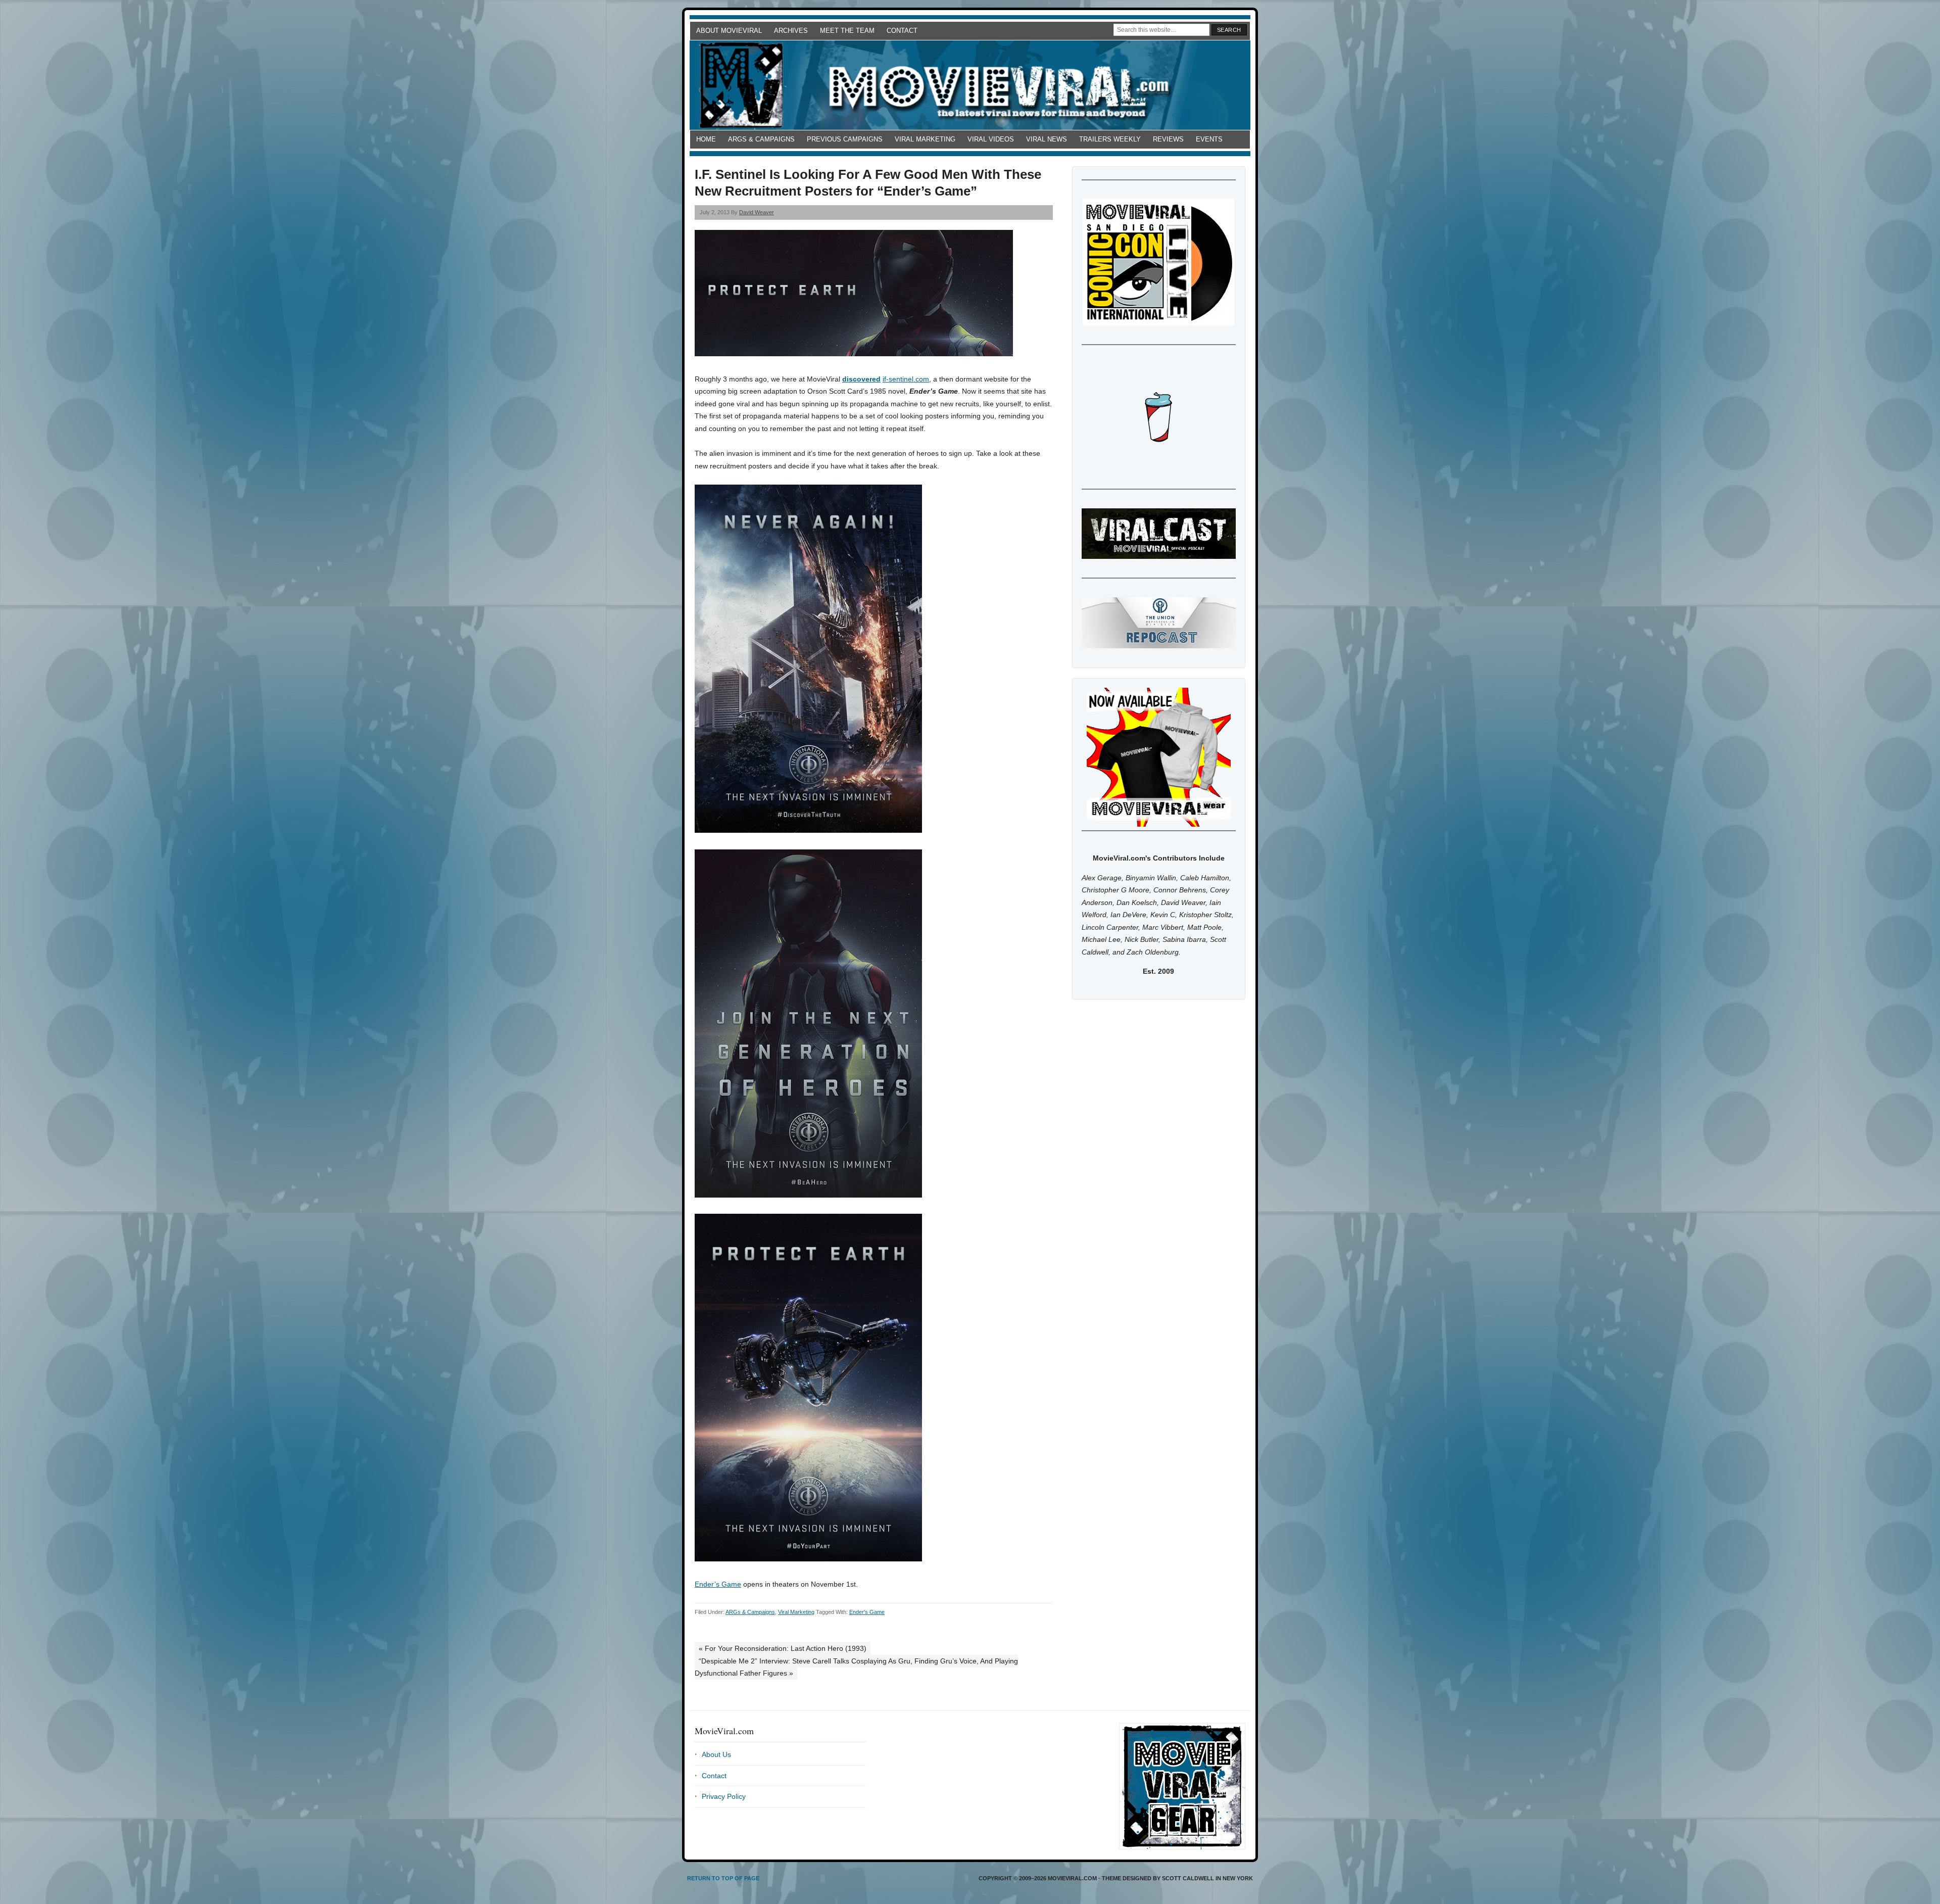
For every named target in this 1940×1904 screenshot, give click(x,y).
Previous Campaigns (845, 139)
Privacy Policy (724, 1796)
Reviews (1168, 139)
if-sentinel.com (906, 379)
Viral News (1047, 139)
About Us (716, 1754)
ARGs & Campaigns (761, 139)
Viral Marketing (925, 139)
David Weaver (757, 212)
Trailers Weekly (1110, 139)
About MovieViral (729, 31)
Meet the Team (847, 31)
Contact (902, 31)
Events (1209, 139)
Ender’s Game (718, 1584)
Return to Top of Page (723, 1878)
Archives (791, 31)
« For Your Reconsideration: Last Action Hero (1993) (783, 1648)
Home (706, 139)
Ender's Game (867, 1612)
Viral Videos (991, 139)
